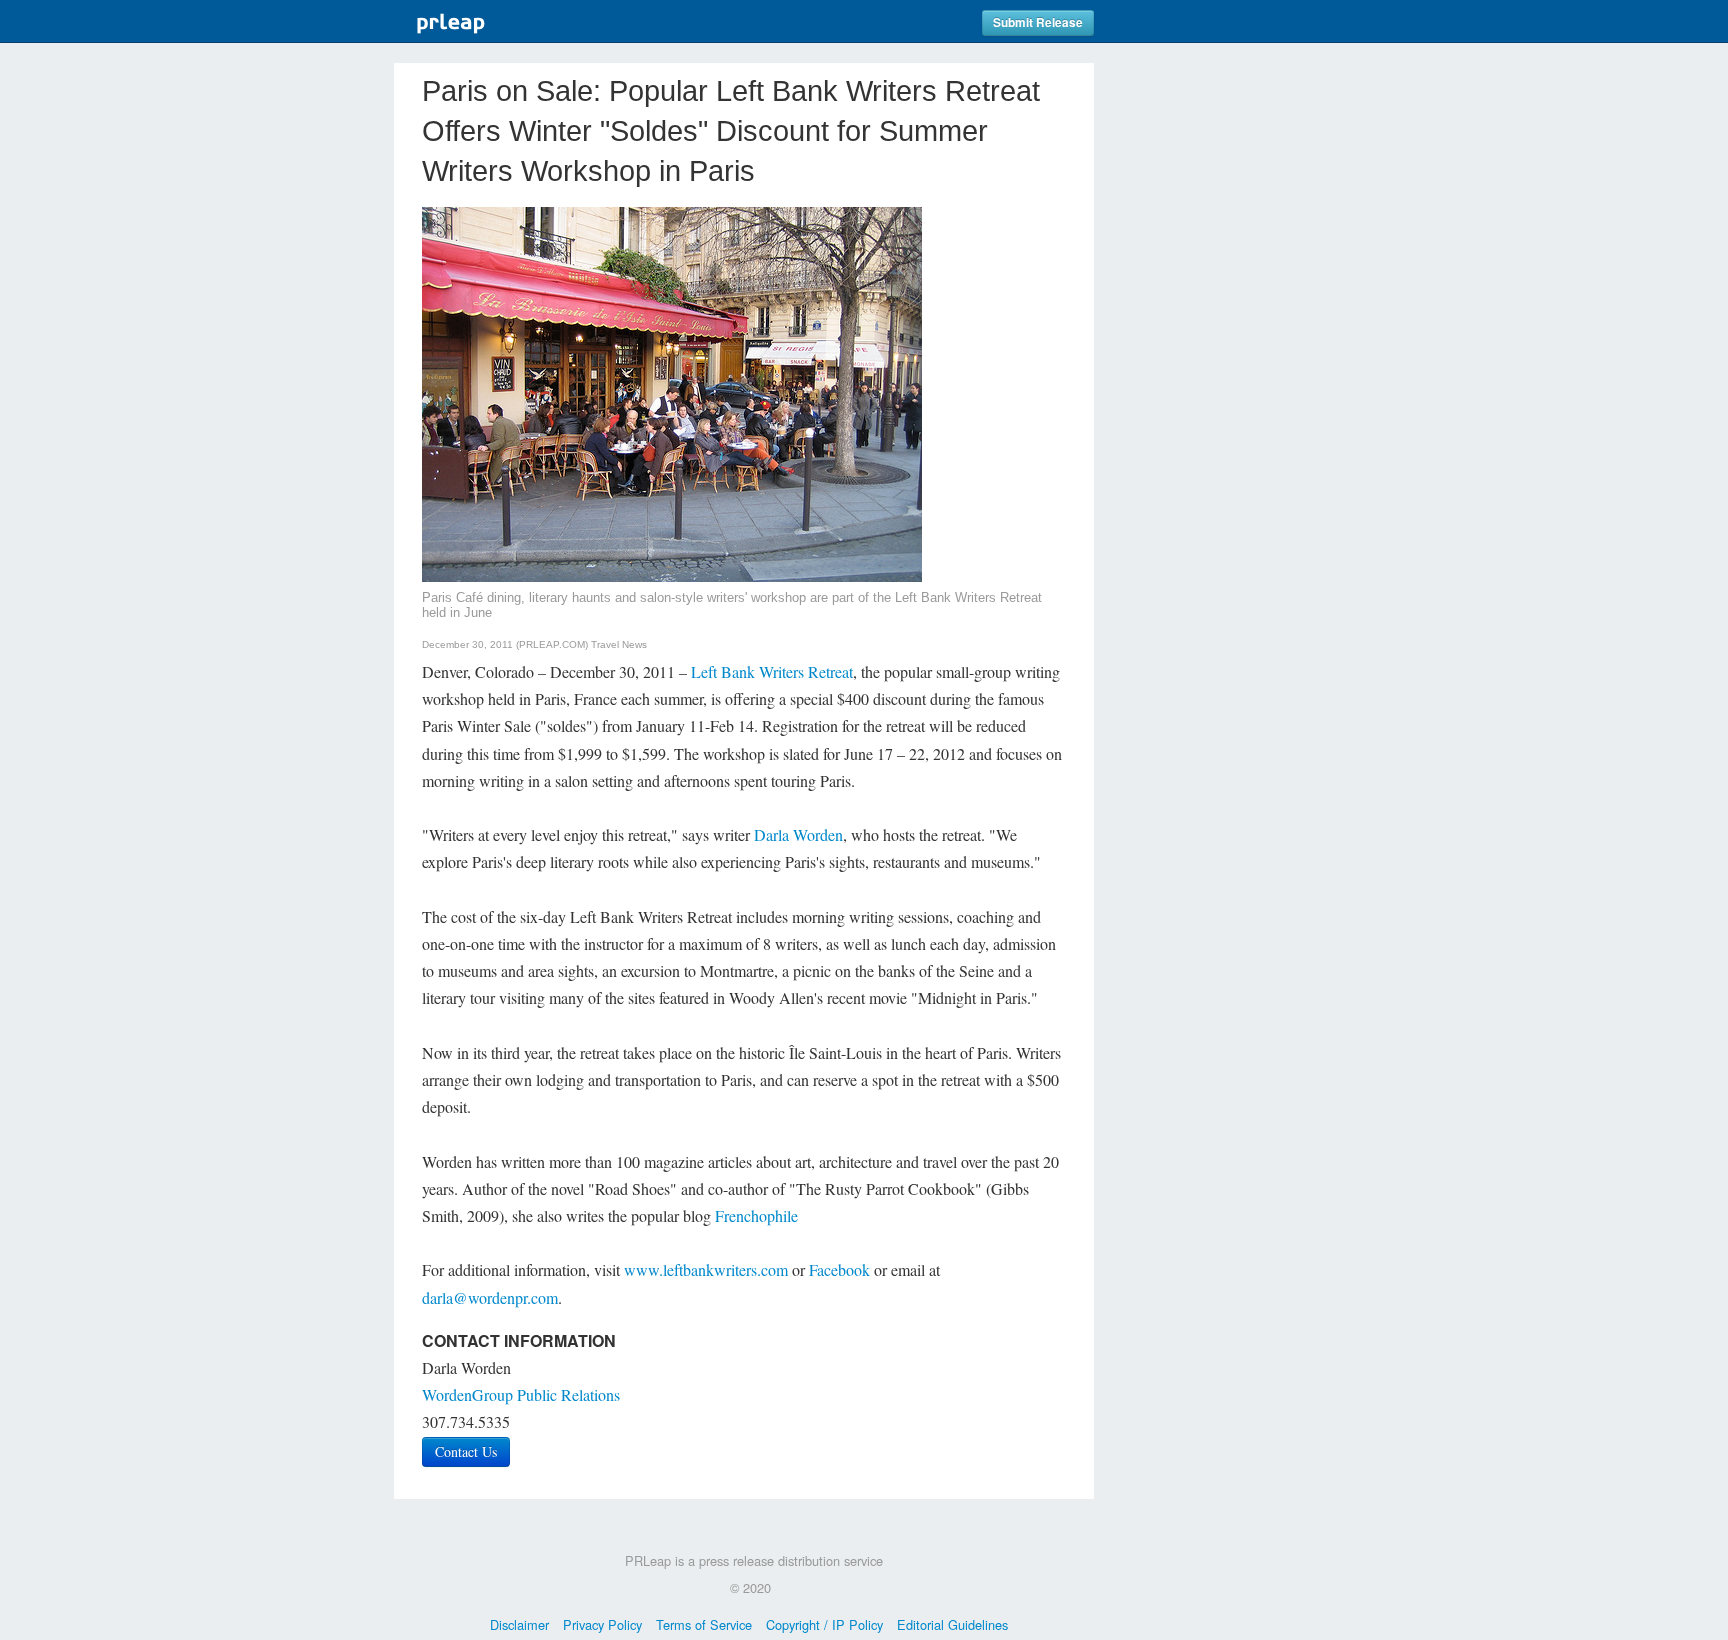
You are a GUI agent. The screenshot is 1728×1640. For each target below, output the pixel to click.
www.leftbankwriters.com (706, 1269)
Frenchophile (756, 1215)
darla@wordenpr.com (490, 1297)
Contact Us (466, 1451)
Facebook (839, 1269)
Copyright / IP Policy (824, 1624)
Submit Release (1038, 22)
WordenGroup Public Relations (521, 1394)
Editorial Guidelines (952, 1624)
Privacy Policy (602, 1624)
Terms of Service (704, 1624)
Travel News (619, 644)
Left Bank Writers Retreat (772, 671)
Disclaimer (519, 1624)
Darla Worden (798, 834)
